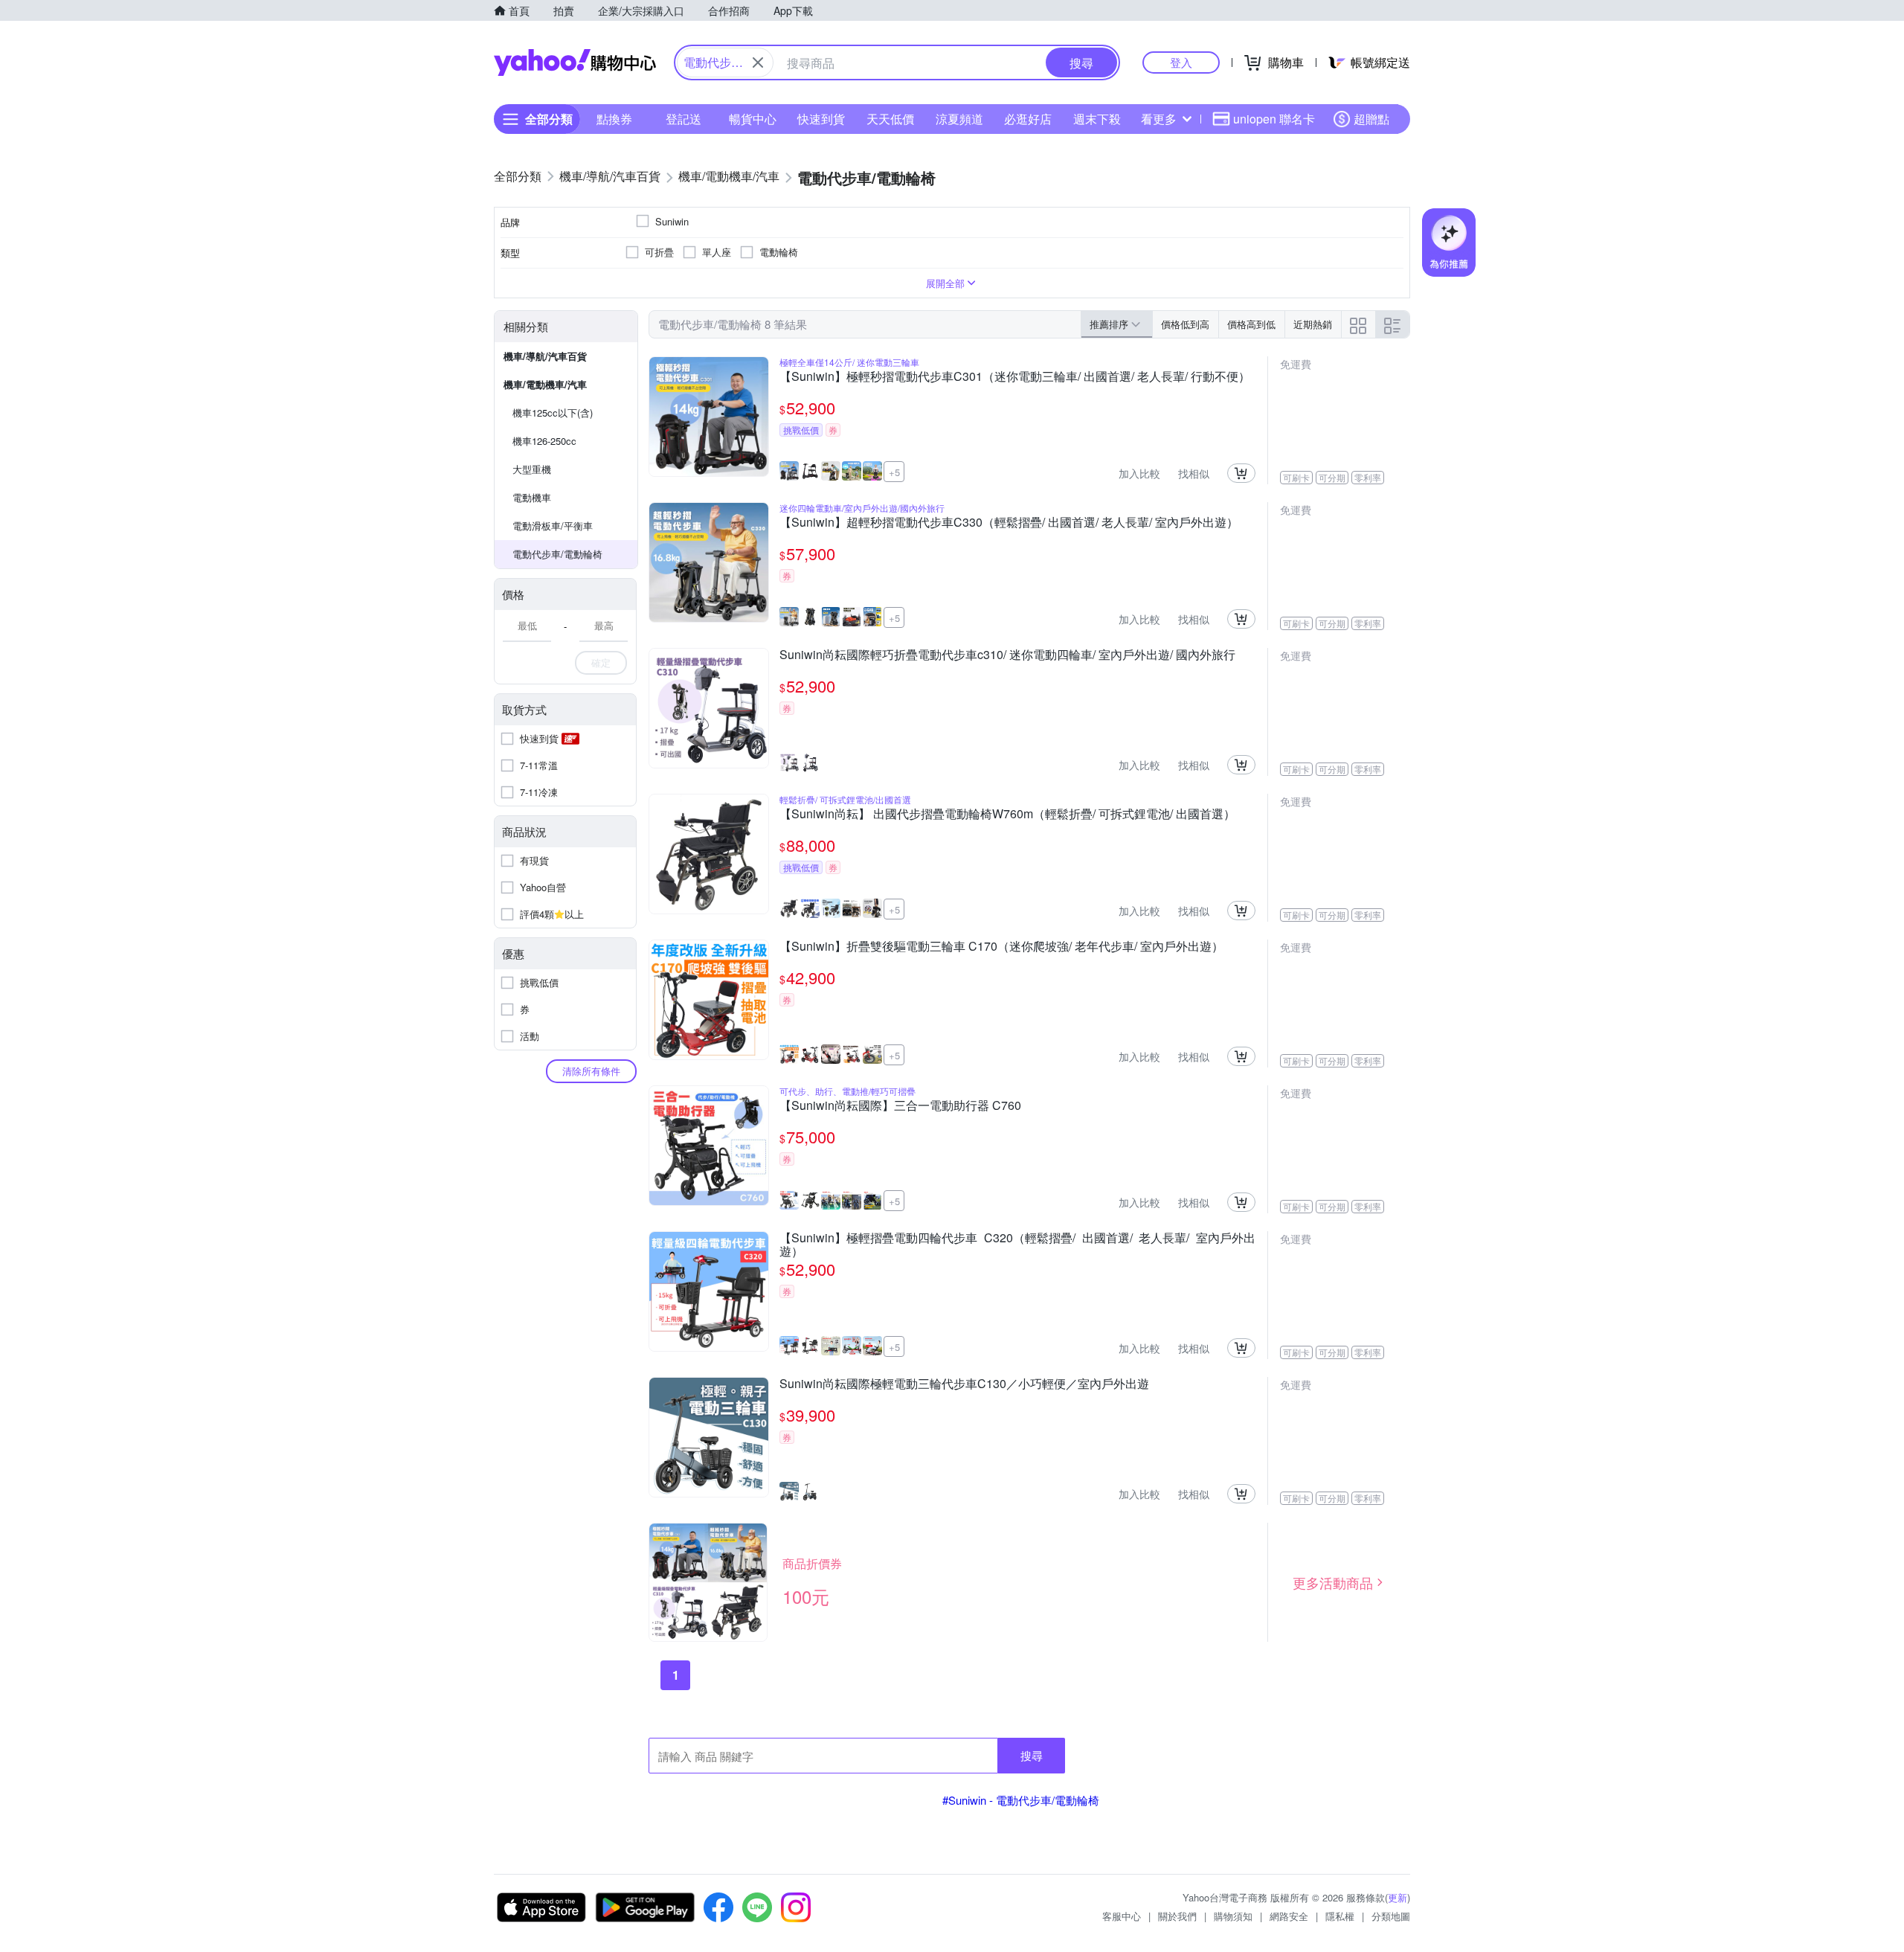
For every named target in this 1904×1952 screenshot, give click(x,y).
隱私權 (1340, 1916)
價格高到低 (1251, 324)
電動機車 (532, 497)
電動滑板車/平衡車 (553, 526)
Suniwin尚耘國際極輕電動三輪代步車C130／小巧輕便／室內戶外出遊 (964, 1384)
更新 (1398, 1897)
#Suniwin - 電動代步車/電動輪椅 (1021, 1800)
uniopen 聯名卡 (1274, 119)
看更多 (1159, 119)
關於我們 (1177, 1916)
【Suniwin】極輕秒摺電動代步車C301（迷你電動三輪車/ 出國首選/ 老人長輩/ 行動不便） (1015, 377)
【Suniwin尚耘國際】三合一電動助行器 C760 (900, 1106)
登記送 (684, 119)
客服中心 (1122, 1916)
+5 (894, 472)
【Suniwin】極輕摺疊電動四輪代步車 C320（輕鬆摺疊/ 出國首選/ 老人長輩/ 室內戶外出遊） (1017, 1245)
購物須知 (1233, 1916)
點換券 (614, 119)
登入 (1181, 62)
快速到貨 (821, 119)
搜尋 (1032, 1755)
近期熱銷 (1313, 324)
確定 (601, 662)
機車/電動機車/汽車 (545, 384)
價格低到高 (1185, 324)
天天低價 (890, 119)
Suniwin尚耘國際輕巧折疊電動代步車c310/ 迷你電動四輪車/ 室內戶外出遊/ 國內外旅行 (1007, 655)
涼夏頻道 (959, 119)
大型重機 (532, 469)
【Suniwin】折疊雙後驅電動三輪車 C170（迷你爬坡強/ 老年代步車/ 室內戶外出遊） (1001, 947)
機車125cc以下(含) (553, 412)
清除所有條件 (591, 1071)
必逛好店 (1028, 119)
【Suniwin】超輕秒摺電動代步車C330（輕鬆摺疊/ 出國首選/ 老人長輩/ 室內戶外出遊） (1009, 523)
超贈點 (1371, 119)
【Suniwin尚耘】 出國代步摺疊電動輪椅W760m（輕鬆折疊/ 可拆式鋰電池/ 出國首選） (1007, 815)
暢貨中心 (753, 119)
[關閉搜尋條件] (758, 62)
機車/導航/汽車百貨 (545, 356)
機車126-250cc (544, 441)
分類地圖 (1391, 1916)
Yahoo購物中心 (575, 62)
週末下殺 (1097, 119)
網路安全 (1289, 1916)
